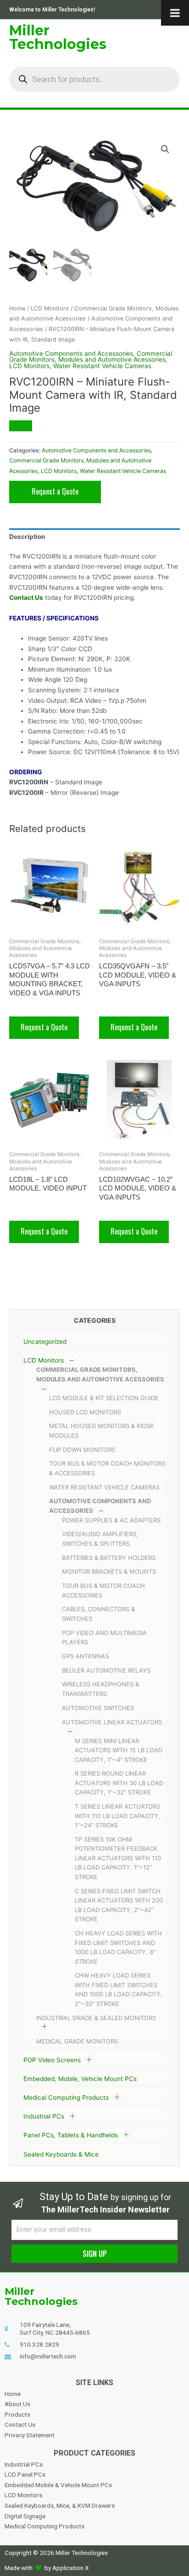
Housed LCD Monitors (85, 1412)
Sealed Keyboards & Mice (61, 2154)
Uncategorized (45, 1342)
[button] (165, 149)
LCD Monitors (44, 1360)
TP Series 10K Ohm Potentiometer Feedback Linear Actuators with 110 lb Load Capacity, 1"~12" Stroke (118, 1858)
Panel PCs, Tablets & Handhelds (71, 2136)
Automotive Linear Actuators (112, 1722)
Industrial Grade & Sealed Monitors (96, 2018)
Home (17, 308)
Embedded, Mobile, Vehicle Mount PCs (80, 2079)
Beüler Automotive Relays (106, 1670)
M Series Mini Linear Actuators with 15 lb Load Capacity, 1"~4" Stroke (119, 1750)
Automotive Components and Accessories (71, 353)
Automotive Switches (98, 1708)
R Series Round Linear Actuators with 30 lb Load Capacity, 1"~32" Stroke (119, 1783)
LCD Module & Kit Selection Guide (104, 1398)
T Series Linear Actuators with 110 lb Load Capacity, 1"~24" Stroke (117, 1816)
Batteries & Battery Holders (109, 1558)
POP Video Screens (52, 2060)
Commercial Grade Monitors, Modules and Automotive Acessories (91, 357)
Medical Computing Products (66, 2098)
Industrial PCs (44, 2117)
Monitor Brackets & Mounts (109, 1571)
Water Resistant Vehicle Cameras (104, 1487)
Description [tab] (27, 537)
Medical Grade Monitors (77, 2041)
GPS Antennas (85, 1656)
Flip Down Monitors (82, 1450)
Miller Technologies (58, 37)
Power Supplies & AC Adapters (111, 1520)
